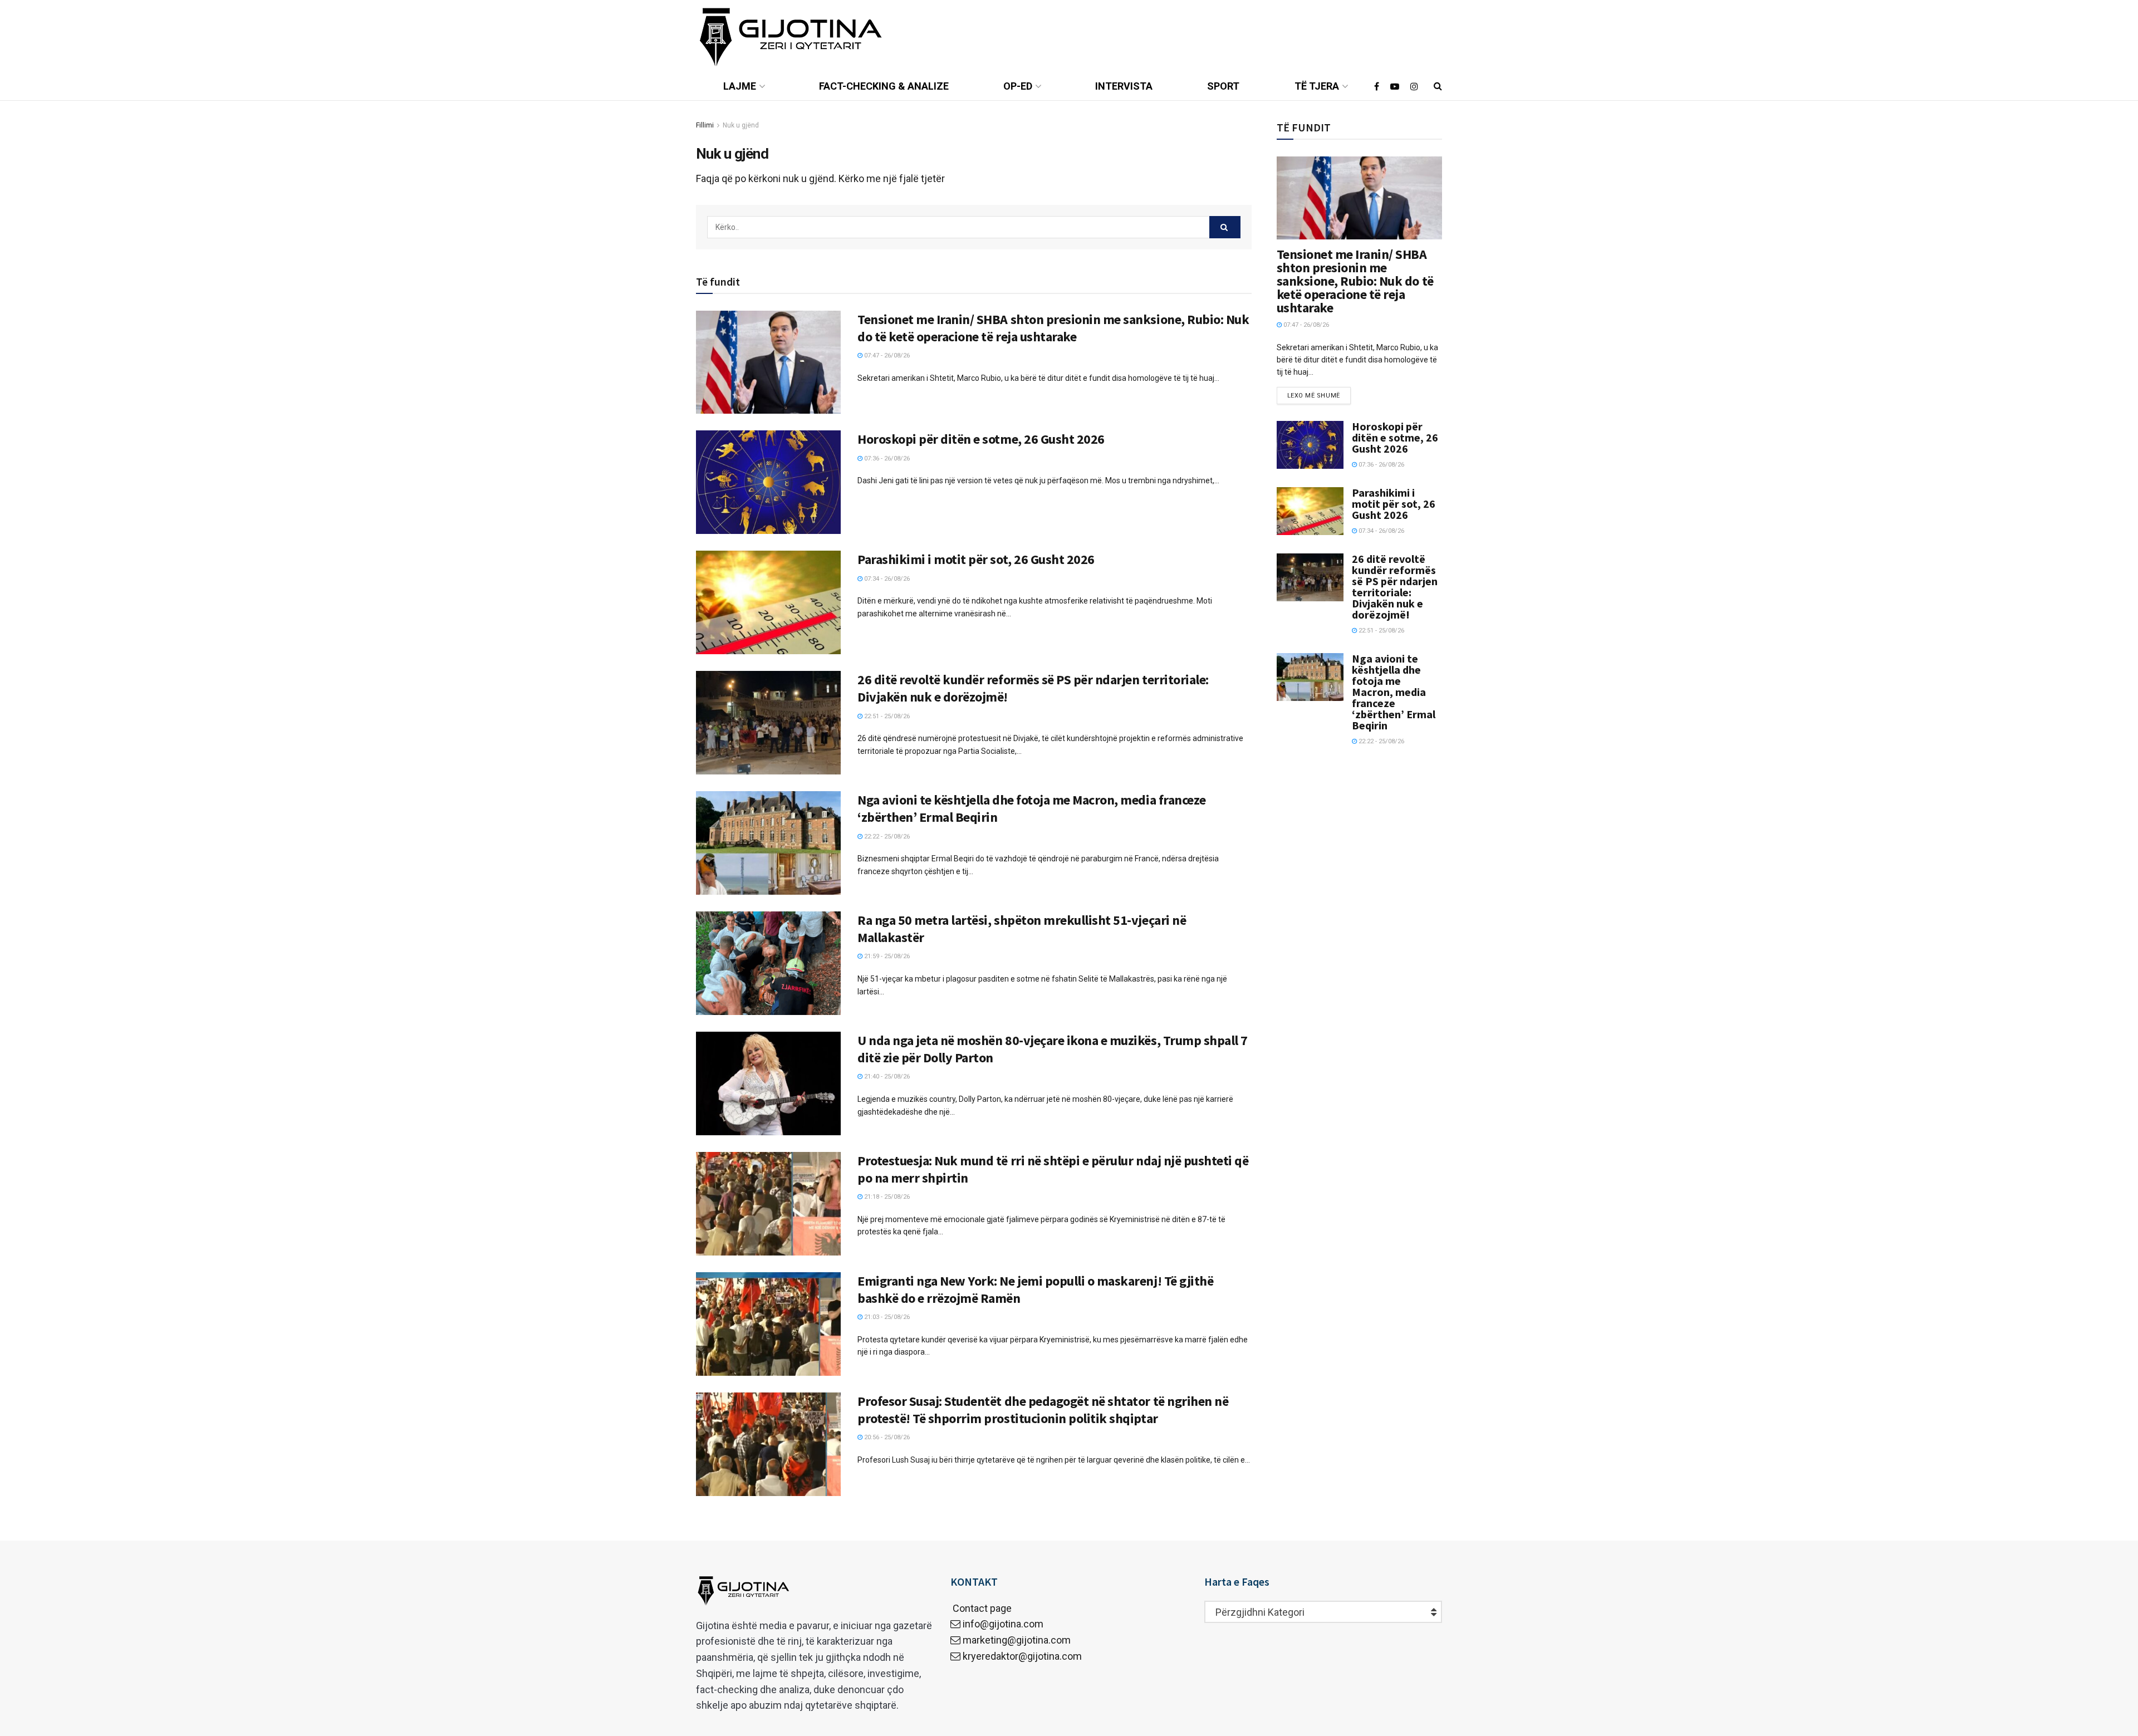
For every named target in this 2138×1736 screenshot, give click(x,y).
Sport (1223, 86)
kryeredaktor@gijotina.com (1022, 1656)
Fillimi (705, 125)
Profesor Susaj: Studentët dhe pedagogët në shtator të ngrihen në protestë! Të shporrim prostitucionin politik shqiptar (1043, 1410)
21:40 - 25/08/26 (886, 1077)
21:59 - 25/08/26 (886, 956)
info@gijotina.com (1003, 1624)
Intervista (1124, 86)
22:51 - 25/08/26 (886, 716)
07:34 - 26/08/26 (886, 579)
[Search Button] (1225, 227)
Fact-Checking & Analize (884, 86)
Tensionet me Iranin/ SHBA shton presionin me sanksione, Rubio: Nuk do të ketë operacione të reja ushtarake (1053, 328)
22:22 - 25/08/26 (886, 837)
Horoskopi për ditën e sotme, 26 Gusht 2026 (981, 439)
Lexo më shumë (1314, 396)
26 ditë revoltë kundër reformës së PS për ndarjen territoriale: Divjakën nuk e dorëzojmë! (1395, 587)
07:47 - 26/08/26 (886, 355)
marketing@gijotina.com (1017, 1640)
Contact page (981, 1608)
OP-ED (1018, 86)
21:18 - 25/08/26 (886, 1197)
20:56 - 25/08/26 (886, 1437)
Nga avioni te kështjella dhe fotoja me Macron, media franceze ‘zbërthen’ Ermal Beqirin (1394, 692)
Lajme (740, 86)
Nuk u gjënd (741, 125)
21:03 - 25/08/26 (886, 1317)
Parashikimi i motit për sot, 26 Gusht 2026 (976, 559)
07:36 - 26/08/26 (886, 458)
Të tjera (1317, 86)
